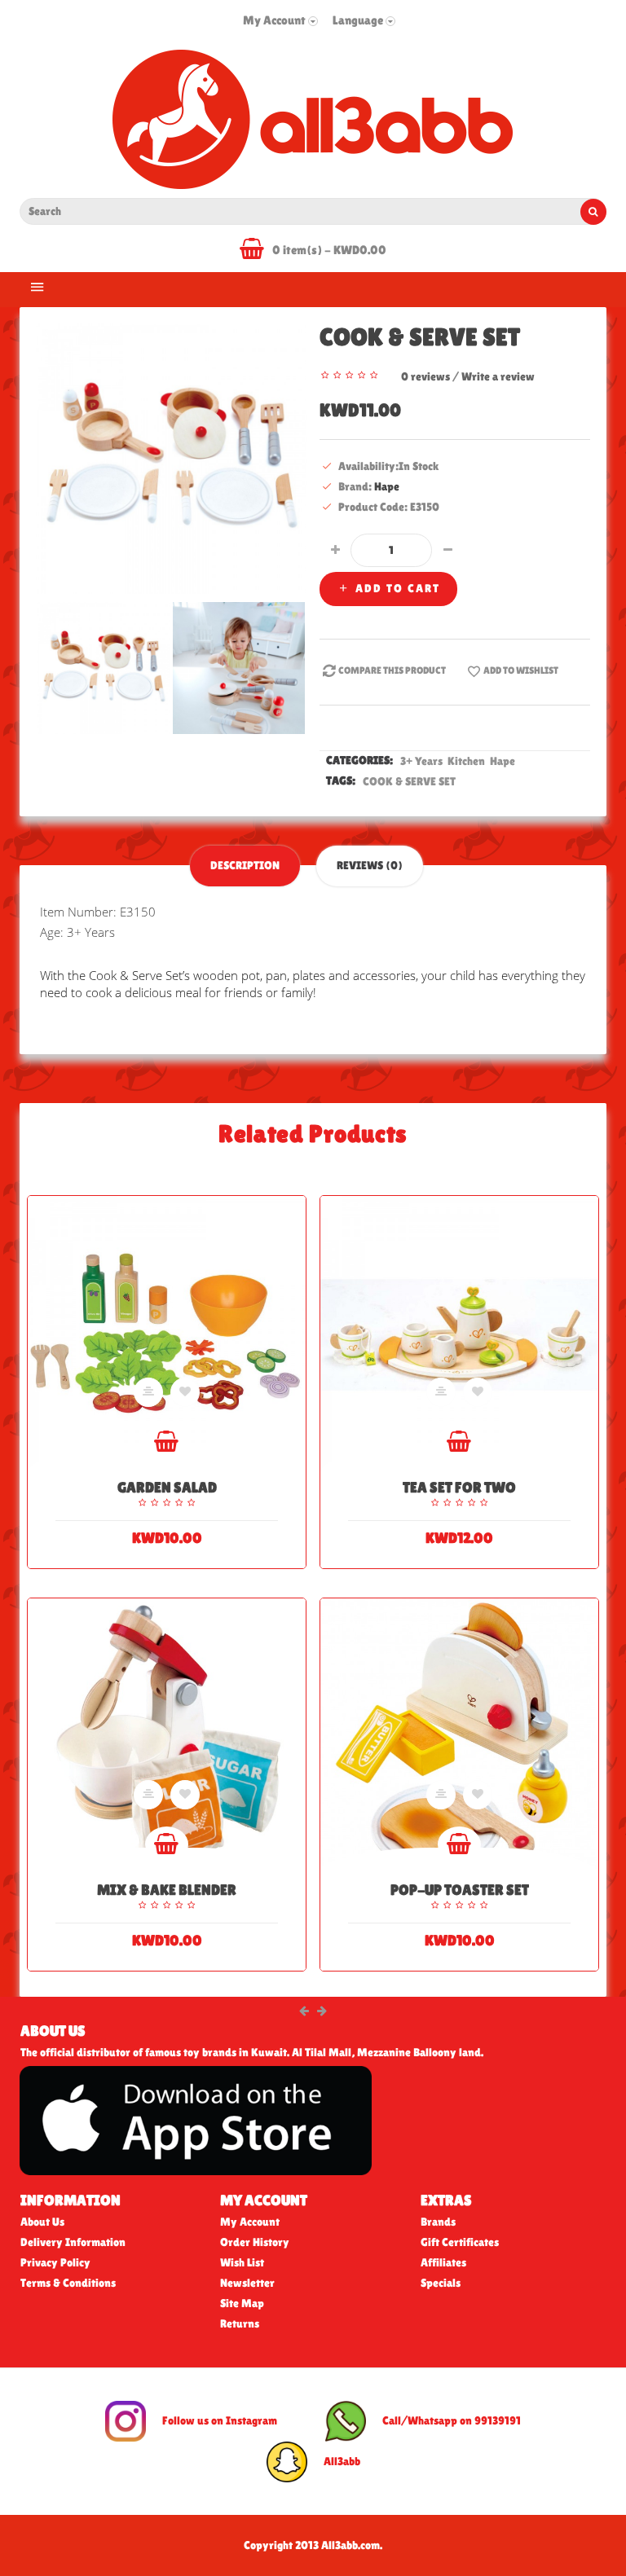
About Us (42, 2222)
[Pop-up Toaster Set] (459, 1737)
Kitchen (467, 761)
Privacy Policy (55, 2262)
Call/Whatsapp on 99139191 (452, 2420)
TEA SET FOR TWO (459, 1487)
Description (245, 865)
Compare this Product (392, 670)
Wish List (242, 2262)
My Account (250, 2222)
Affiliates (443, 2262)
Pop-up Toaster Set (460, 1890)
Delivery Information (73, 2242)
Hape (387, 486)
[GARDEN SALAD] (167, 1335)
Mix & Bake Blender (167, 1890)
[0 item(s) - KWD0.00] (256, 252)
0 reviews (425, 376)
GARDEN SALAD (167, 1487)
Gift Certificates (460, 2242)
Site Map (242, 2303)
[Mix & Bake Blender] (167, 1737)
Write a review (498, 376)
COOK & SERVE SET (409, 781)
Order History (255, 2242)
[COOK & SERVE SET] (171, 457)
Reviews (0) (370, 865)
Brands (438, 2222)
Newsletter (247, 2283)
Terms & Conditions (68, 2283)
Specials (441, 2283)
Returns (240, 2323)
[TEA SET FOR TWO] (459, 1335)
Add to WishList (521, 670)
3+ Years (423, 761)
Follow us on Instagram (220, 2420)
